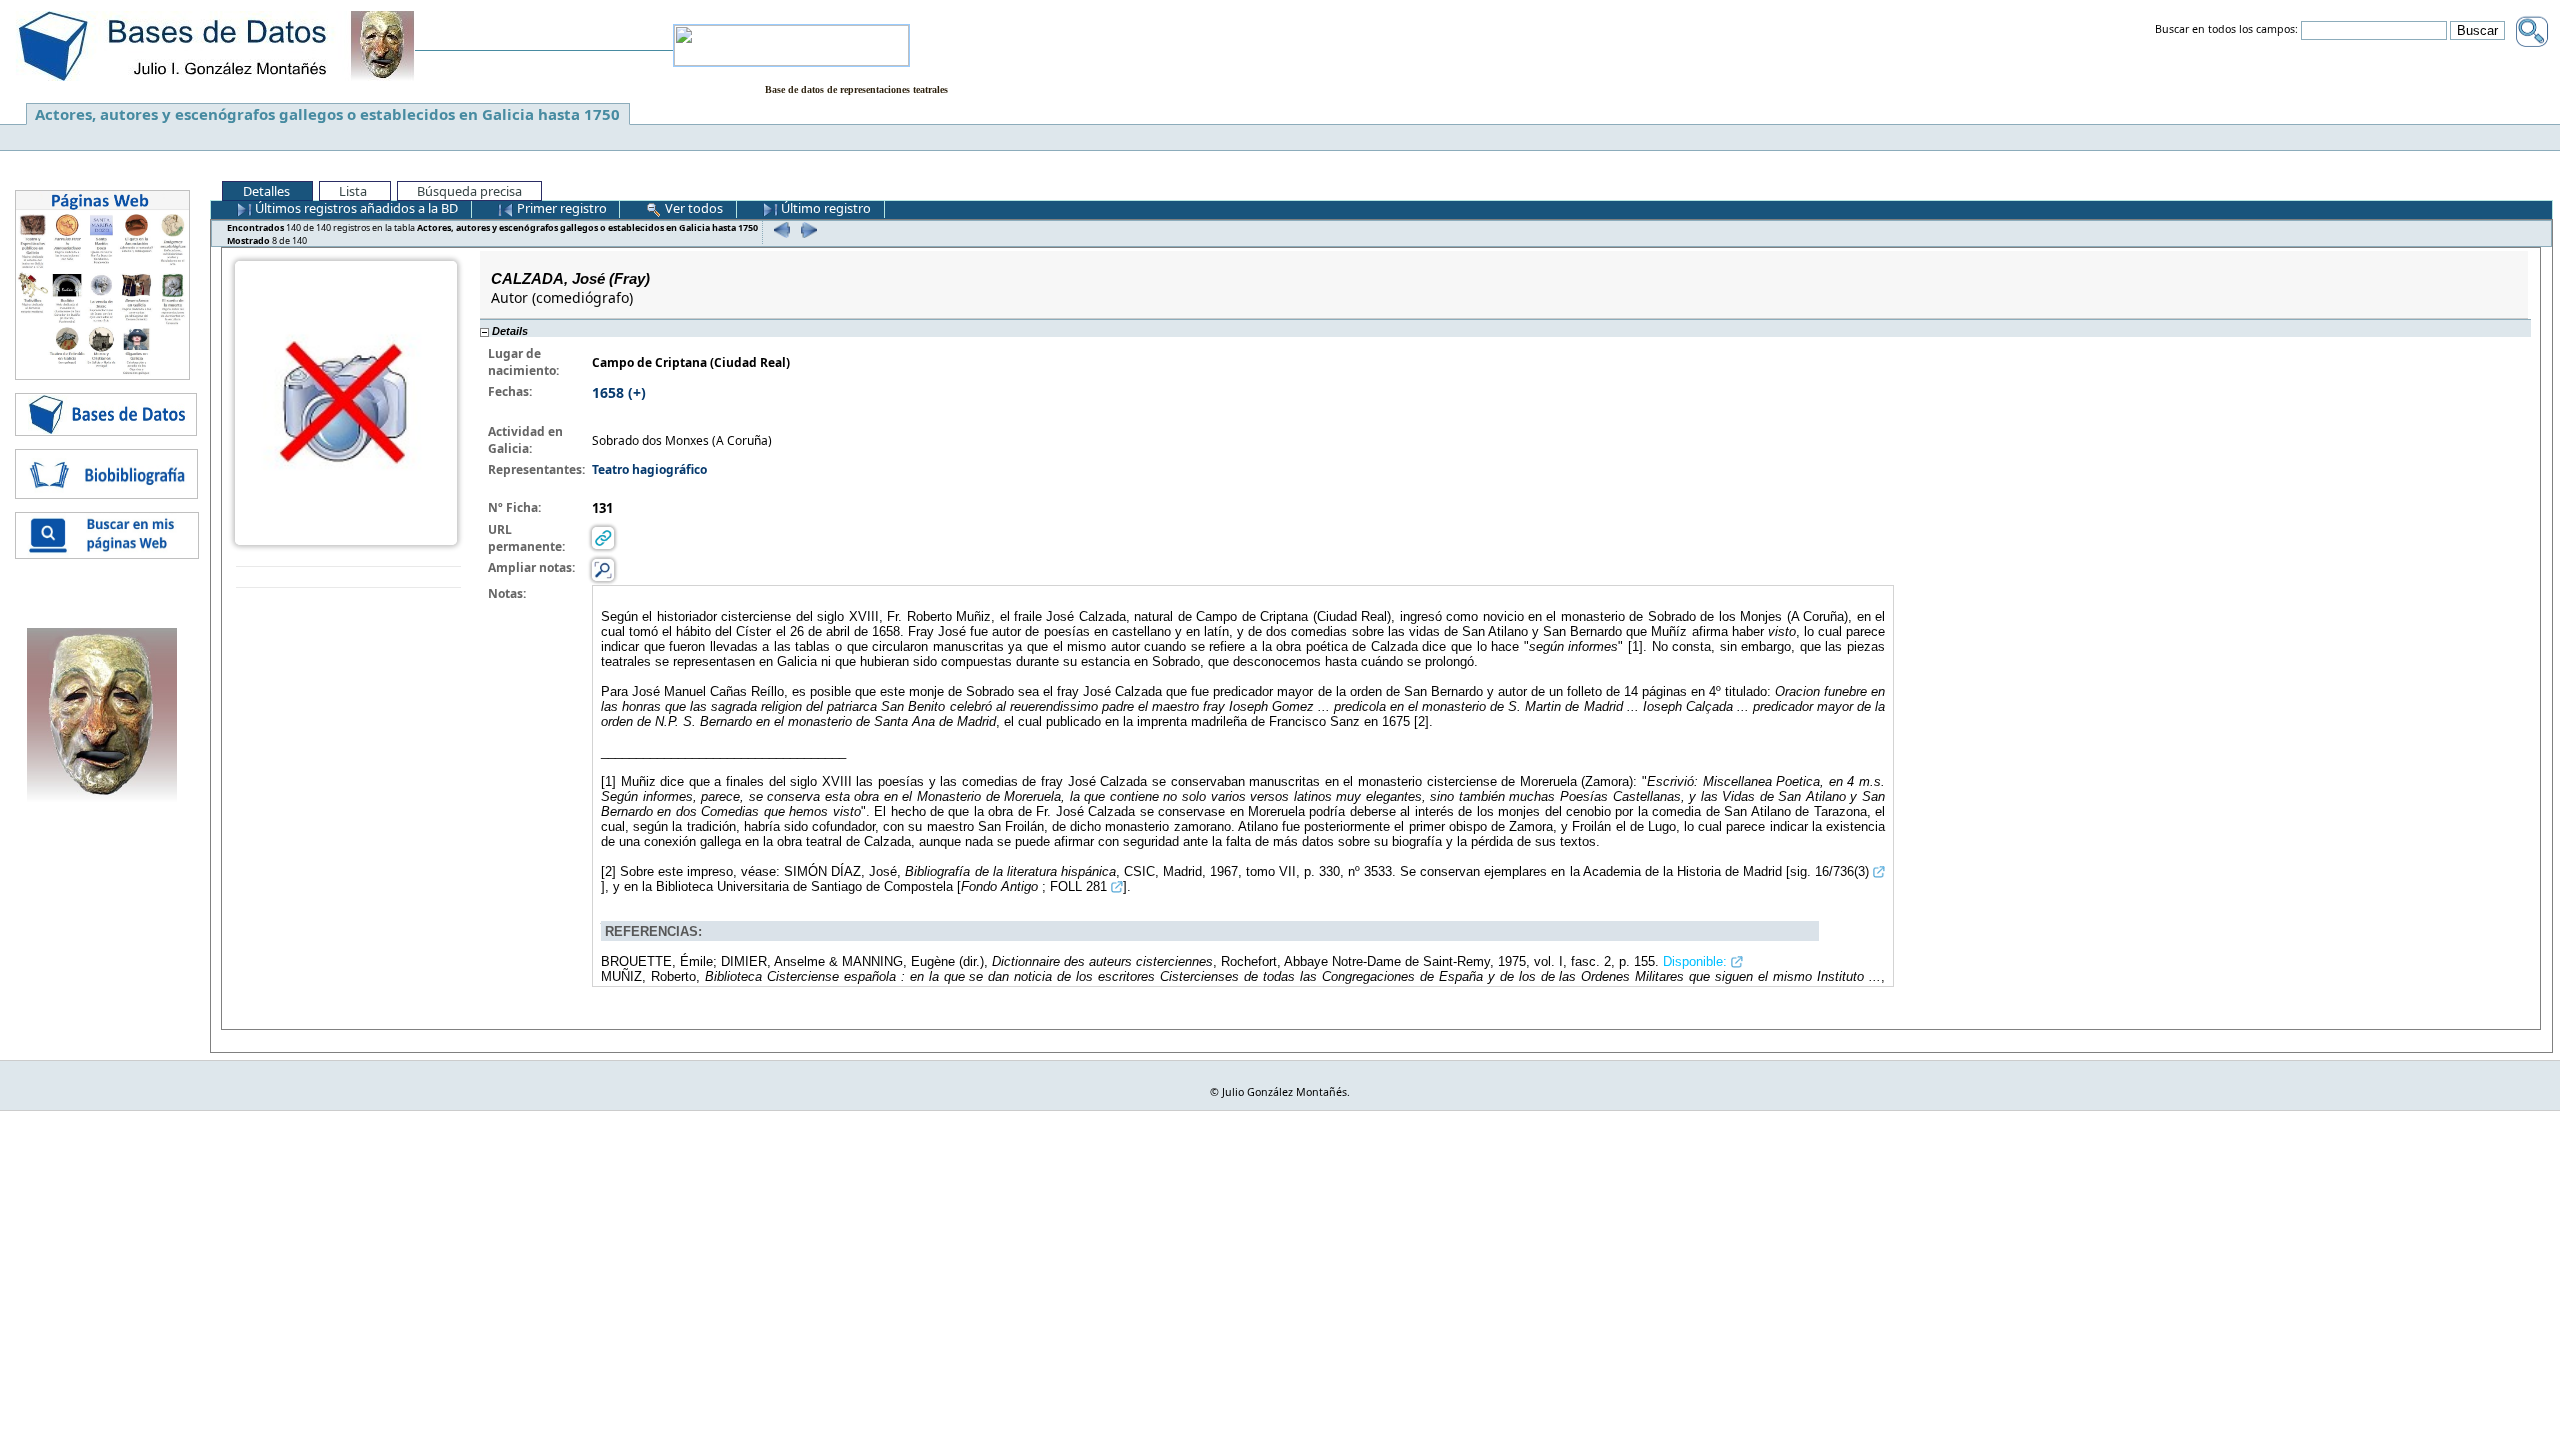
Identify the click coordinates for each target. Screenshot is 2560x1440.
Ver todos (692, 208)
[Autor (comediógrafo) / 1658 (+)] (346, 401)
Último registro (824, 208)
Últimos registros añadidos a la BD (355, 208)
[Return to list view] (348, 577)
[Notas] (603, 569)
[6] (779, 229)
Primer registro (560, 208)
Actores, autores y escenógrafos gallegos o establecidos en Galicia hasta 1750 (327, 114)
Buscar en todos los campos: (2226, 30)
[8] (806, 229)
